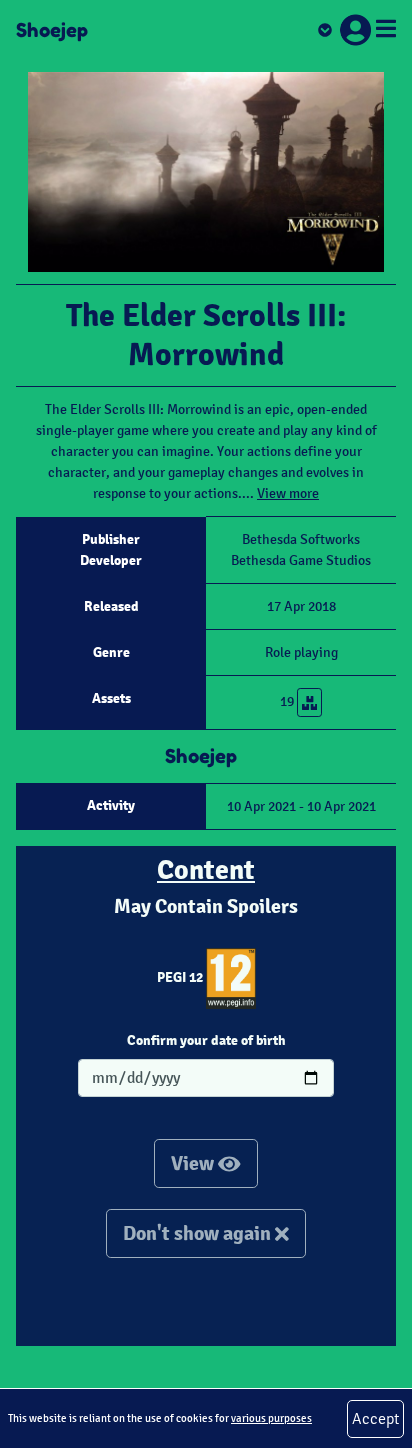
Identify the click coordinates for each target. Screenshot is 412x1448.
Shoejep (52, 30)
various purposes (271, 1418)
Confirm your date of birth (206, 1040)
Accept (375, 1418)
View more (288, 493)
